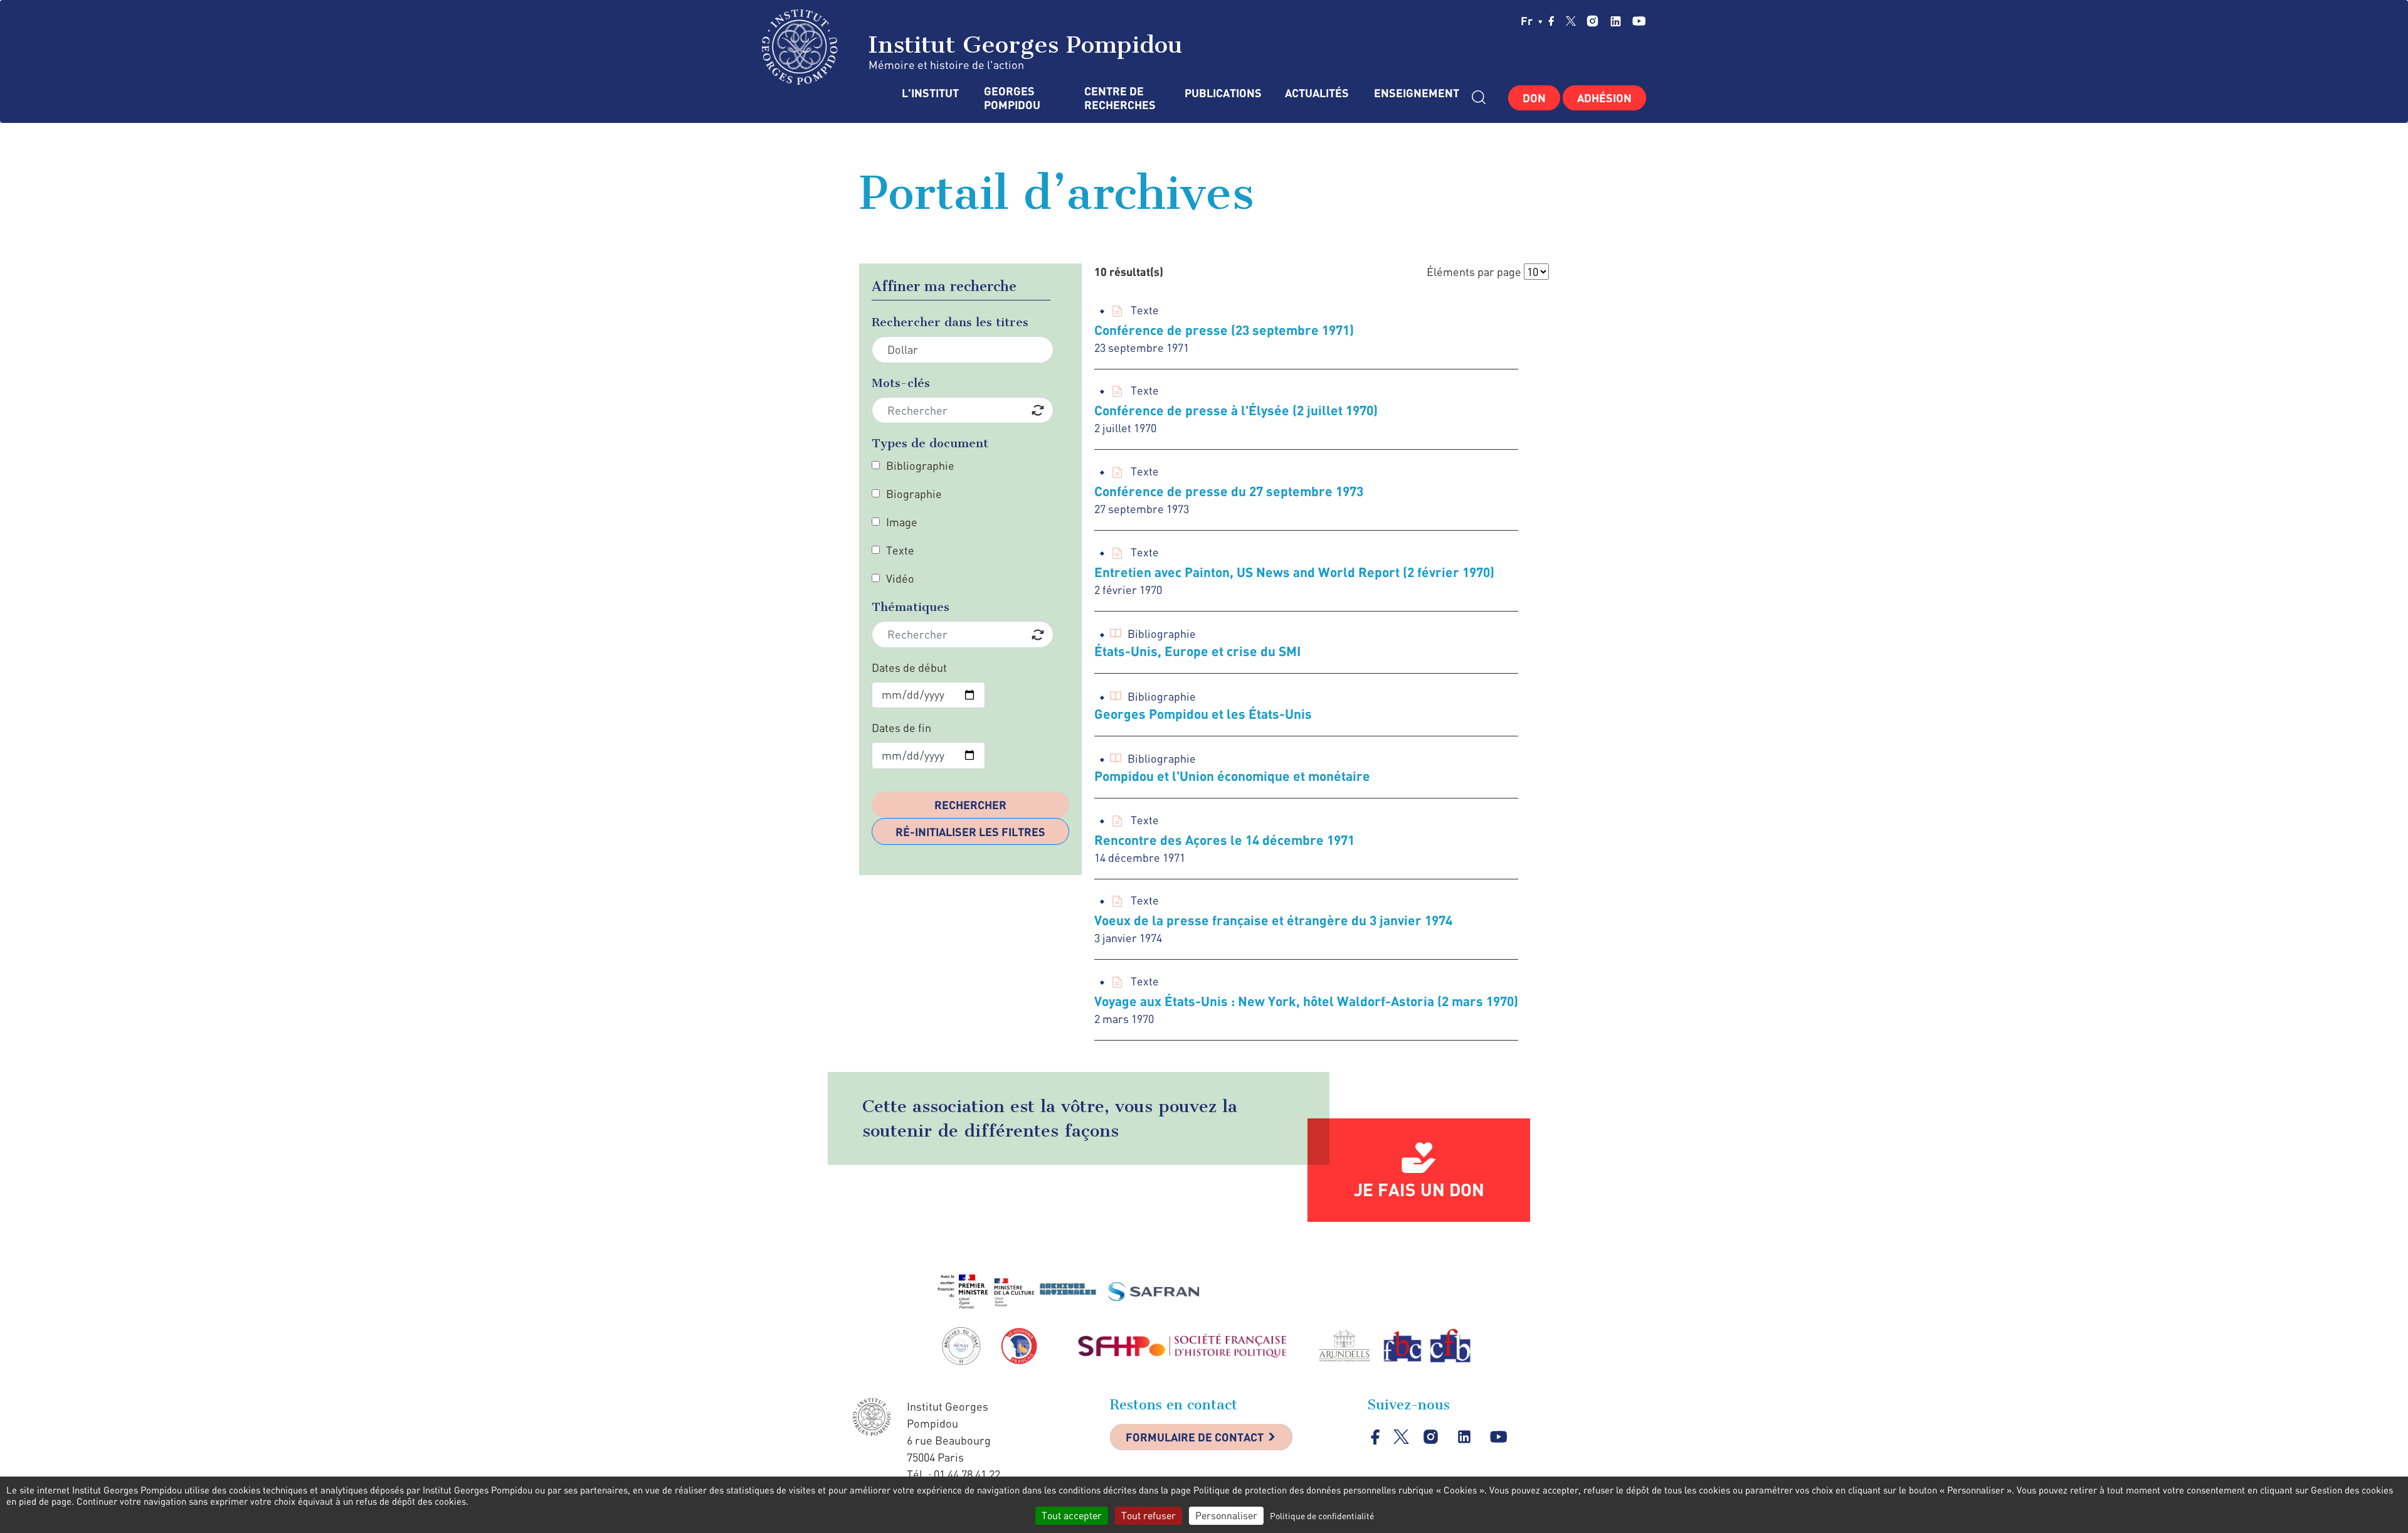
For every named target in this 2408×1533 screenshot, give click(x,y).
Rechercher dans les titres (950, 322)
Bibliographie (920, 465)
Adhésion (1604, 98)
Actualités (1317, 93)
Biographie (914, 494)
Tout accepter (1072, 1515)
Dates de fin (901, 728)
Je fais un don (1419, 1189)
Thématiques (911, 607)
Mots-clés (901, 383)
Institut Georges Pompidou (1022, 45)
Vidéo (900, 578)
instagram (1592, 21)
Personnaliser (1226, 1515)
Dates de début (909, 667)
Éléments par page (1474, 272)
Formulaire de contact (1195, 1437)
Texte (900, 550)
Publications (1222, 93)
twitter (1571, 21)
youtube (1639, 21)
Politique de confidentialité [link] (1322, 1516)
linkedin (1616, 21)
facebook (1551, 21)
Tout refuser (1149, 1515)
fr (1528, 21)
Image (902, 522)
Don (1534, 98)
